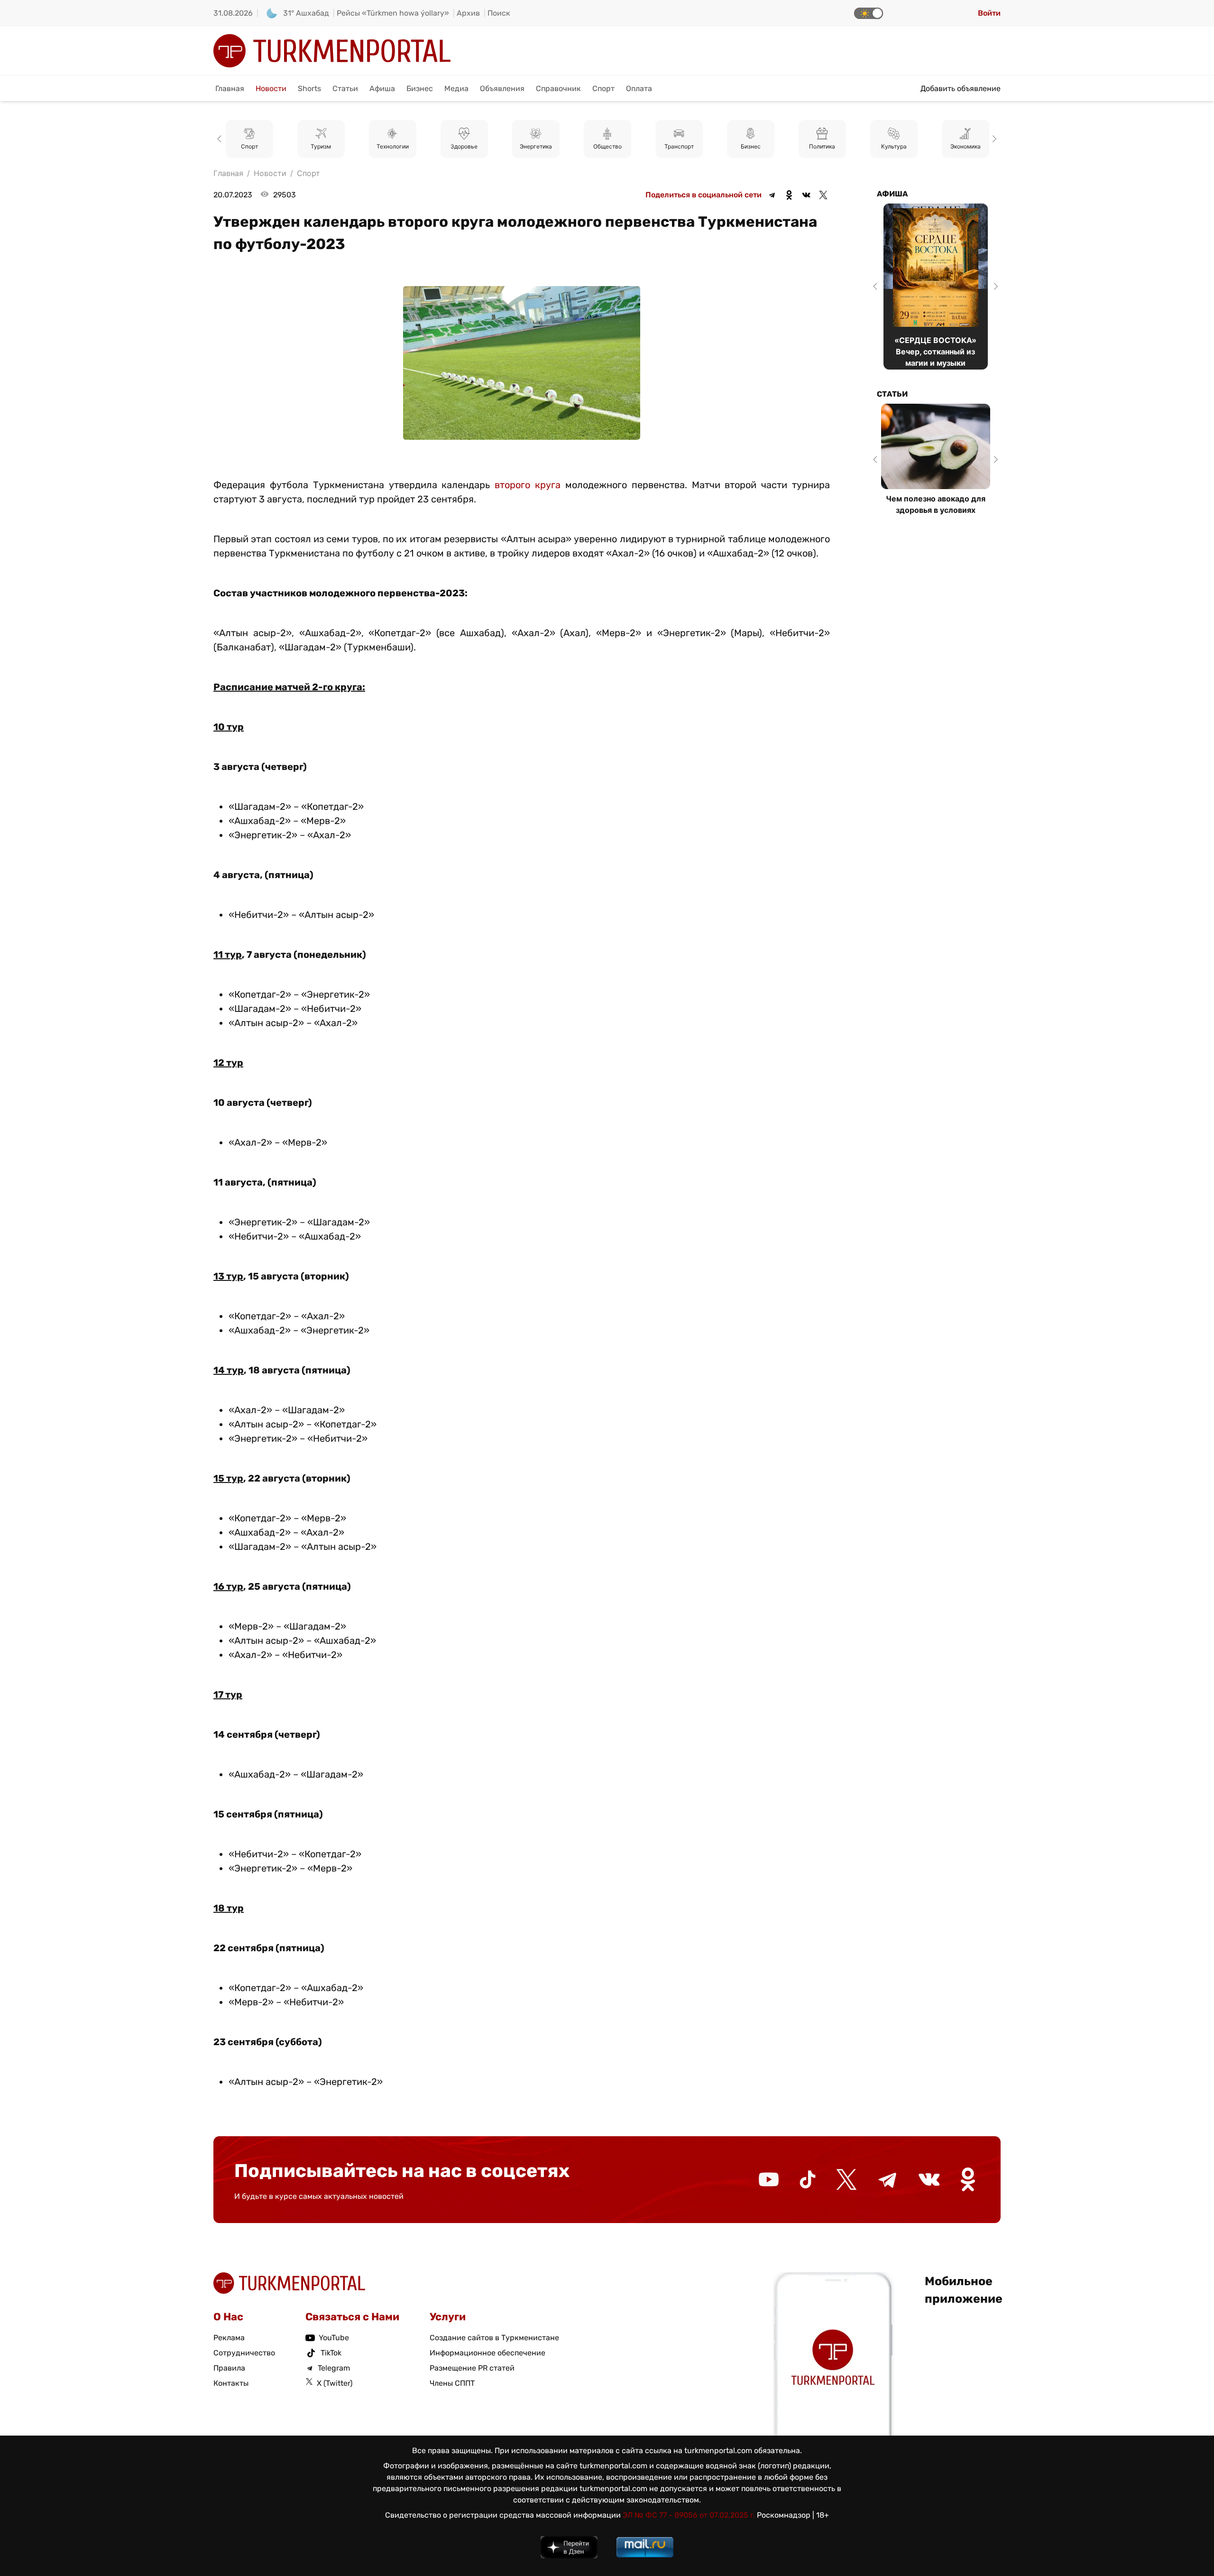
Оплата (639, 88)
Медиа (456, 88)
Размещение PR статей (472, 2368)
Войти (989, 13)
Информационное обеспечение (487, 2353)
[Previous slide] (221, 139)
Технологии (321, 147)
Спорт (603, 88)
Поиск (499, 13)
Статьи (345, 88)
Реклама (229, 2338)
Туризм (249, 147)
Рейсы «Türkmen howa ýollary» (393, 13)
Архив (468, 13)
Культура (822, 147)
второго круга (528, 485)
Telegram (334, 2368)
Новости (271, 88)
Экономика (894, 147)
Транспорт (607, 147)
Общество (536, 147)
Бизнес (420, 88)
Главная (230, 88)
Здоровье (392, 147)
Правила (229, 2368)
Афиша (382, 88)
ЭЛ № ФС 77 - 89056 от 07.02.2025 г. (689, 2515)
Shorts (309, 88)
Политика (750, 147)
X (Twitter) (335, 2383)
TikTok (331, 2353)
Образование (966, 147)
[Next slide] (993, 139)
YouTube (334, 2338)
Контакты (231, 2383)
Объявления (502, 88)
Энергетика (464, 147)
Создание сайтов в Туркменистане (494, 2338)
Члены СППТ (452, 2383)
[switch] (869, 13)
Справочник (558, 88)
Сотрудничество (244, 2353)
